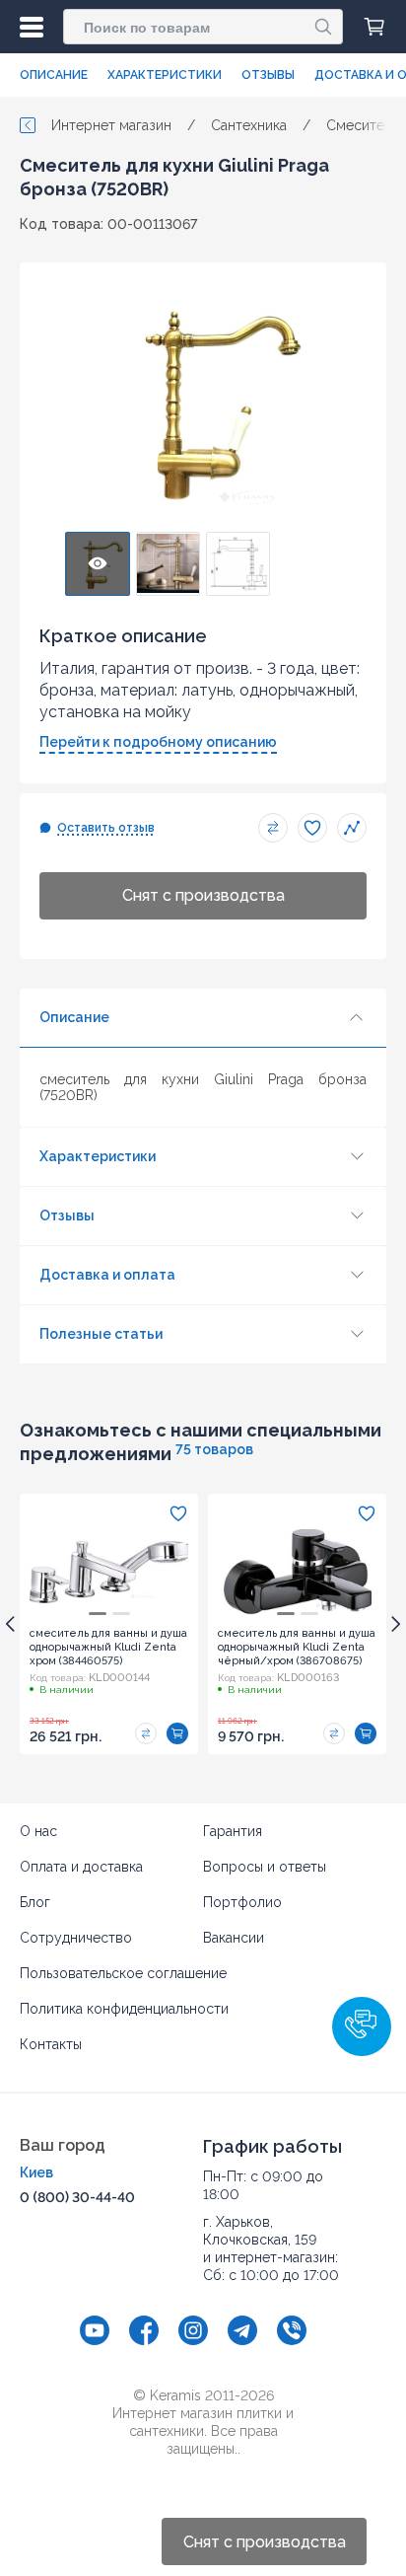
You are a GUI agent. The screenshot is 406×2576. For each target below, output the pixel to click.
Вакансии (234, 1938)
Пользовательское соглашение (123, 1973)
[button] (362, 2026)
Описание (54, 75)
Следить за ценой (352, 828)
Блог (35, 1902)
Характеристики (165, 75)
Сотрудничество (76, 1938)
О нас (38, 1831)
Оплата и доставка (81, 1867)
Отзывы (268, 75)
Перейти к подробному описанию (158, 742)
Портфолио (242, 1902)
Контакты (51, 2044)
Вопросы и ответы (265, 1867)
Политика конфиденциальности (124, 2009)
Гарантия (233, 1831)
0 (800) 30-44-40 (77, 2197)
